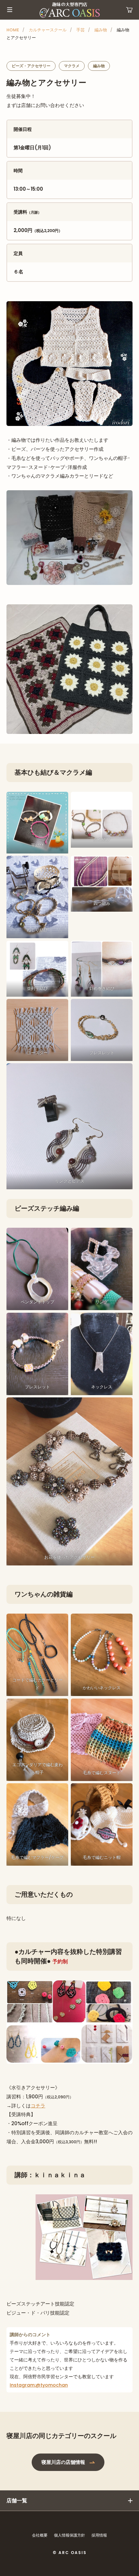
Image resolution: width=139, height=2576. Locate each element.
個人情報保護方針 (69, 2535)
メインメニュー (10, 10)
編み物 (101, 30)
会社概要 (40, 2535)
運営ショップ (129, 10)
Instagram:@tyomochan (39, 2385)
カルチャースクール (48, 30)
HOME (13, 30)
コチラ (38, 2106)
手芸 (80, 30)
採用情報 (99, 2535)
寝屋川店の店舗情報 (63, 2462)
